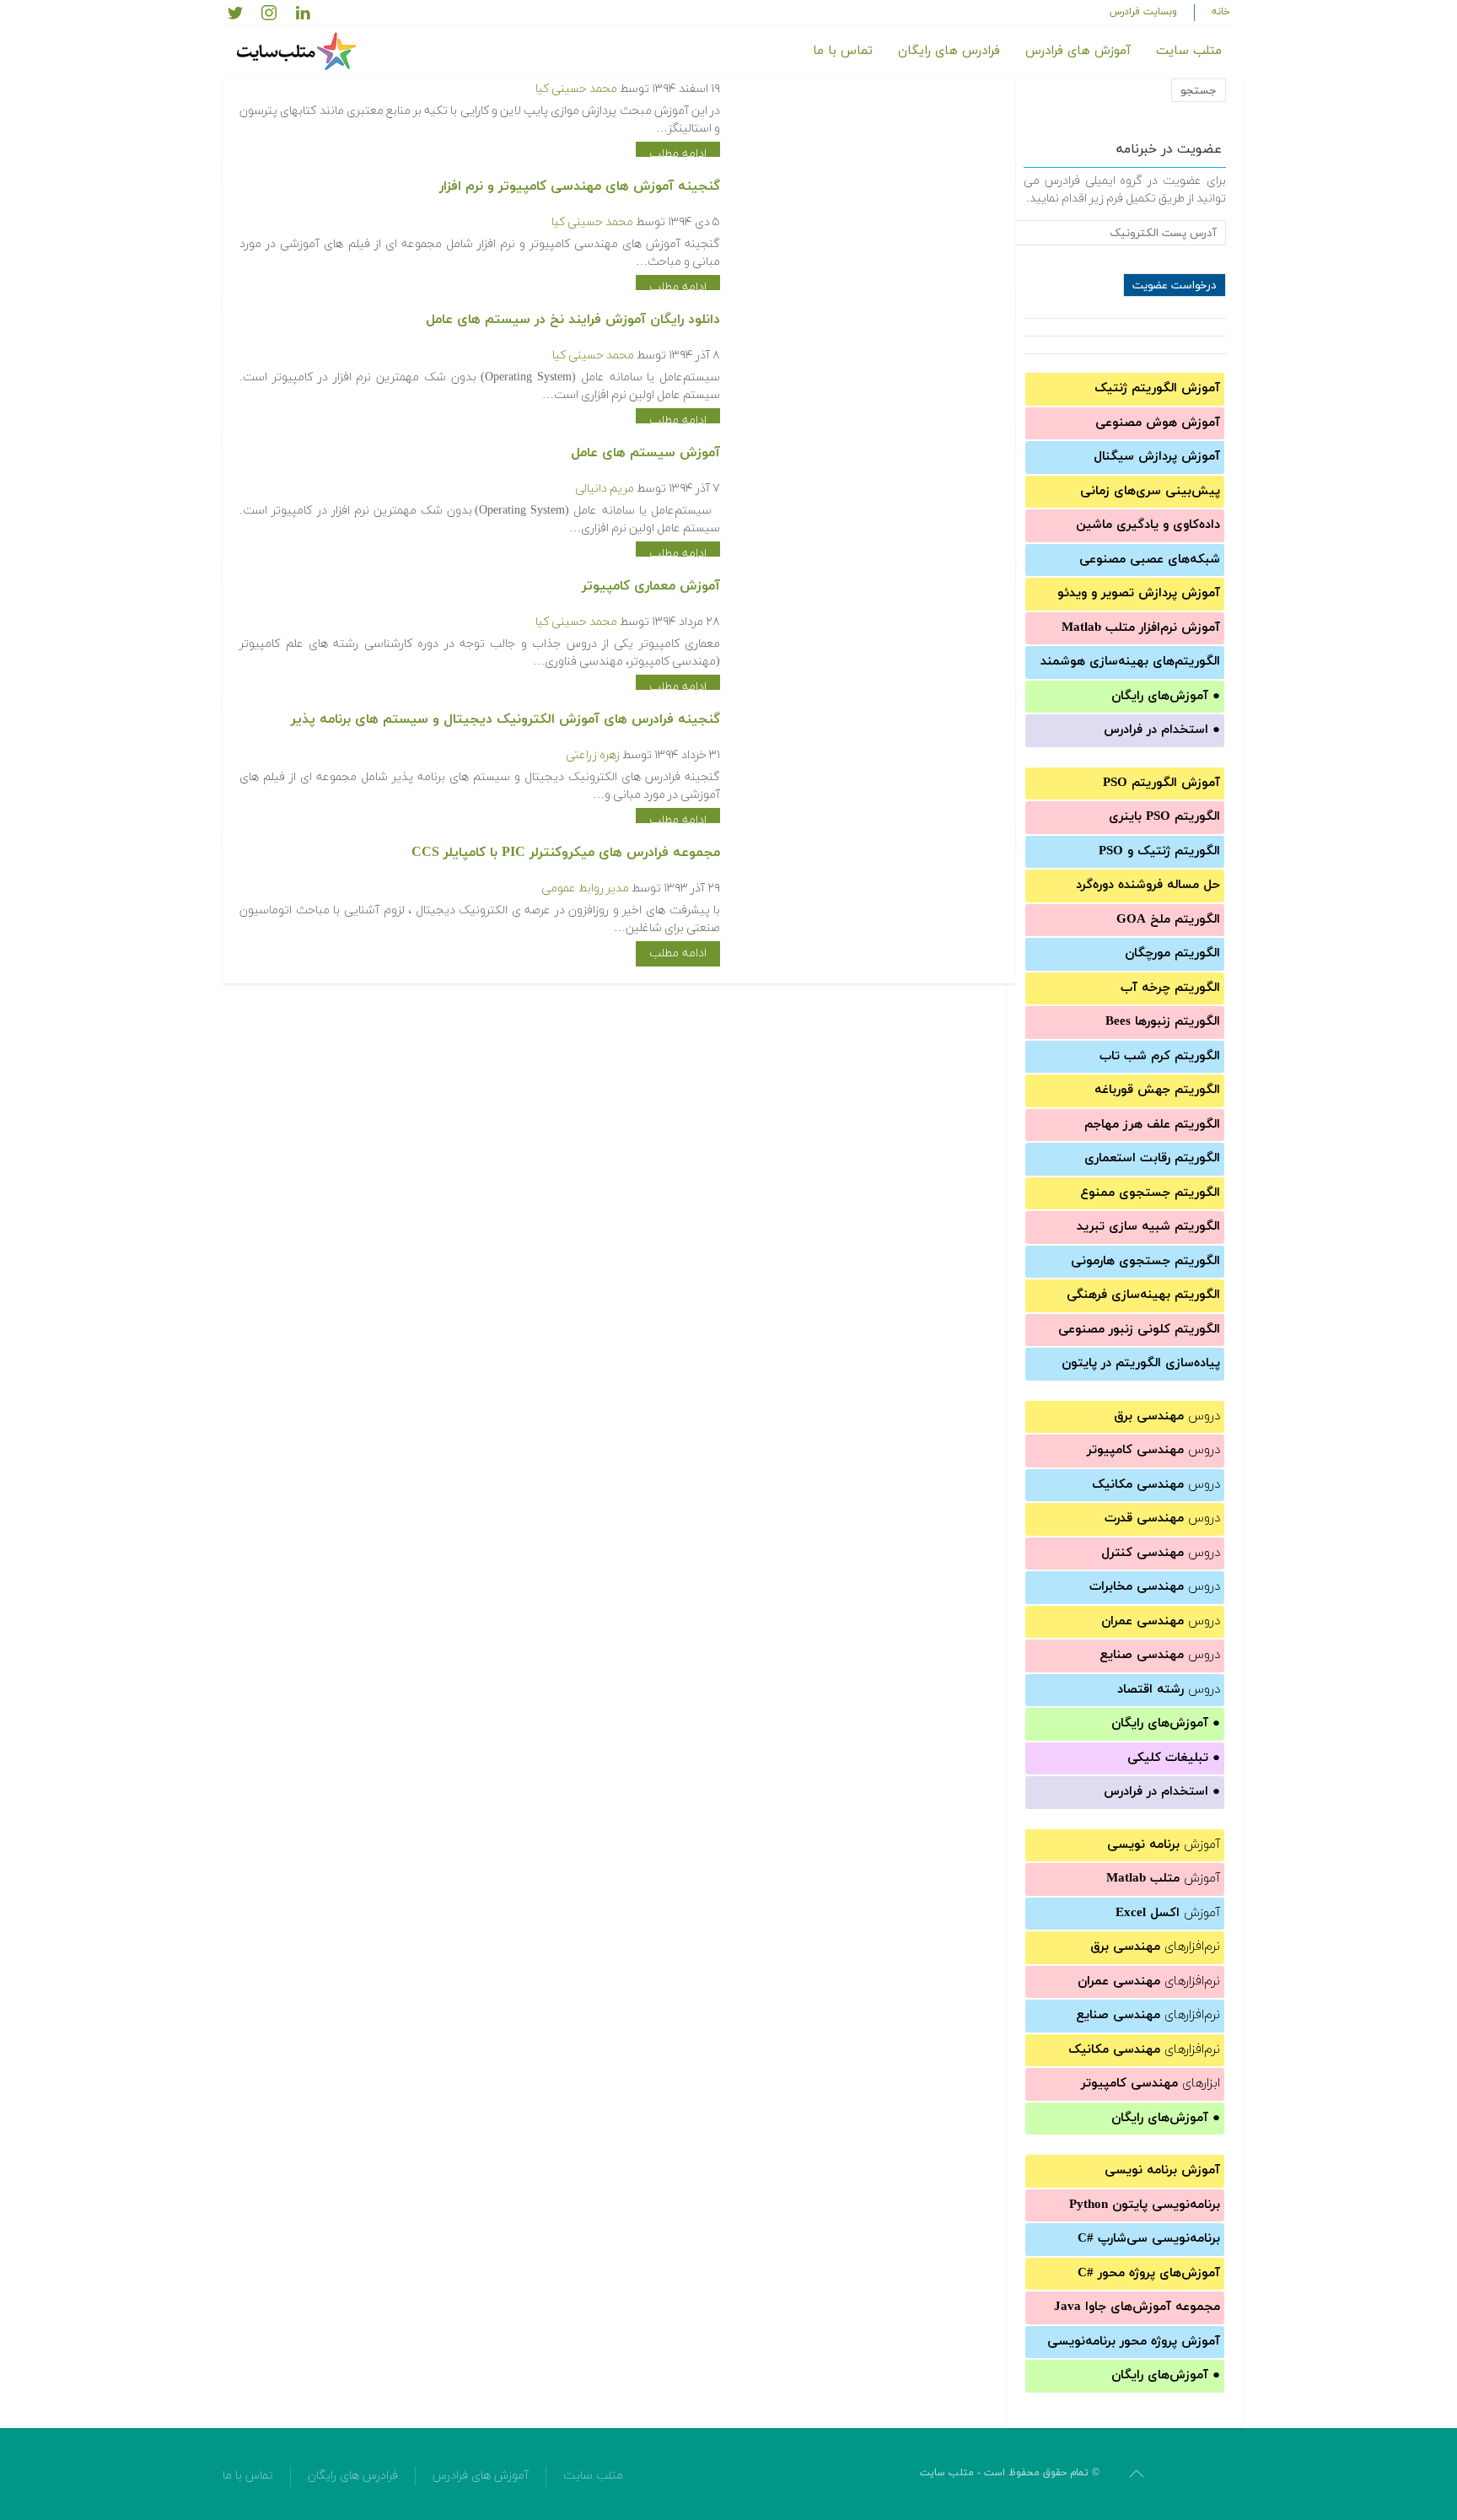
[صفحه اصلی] (298, 51)
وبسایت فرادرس (1143, 12)
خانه (1221, 12)
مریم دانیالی (605, 489)
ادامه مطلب (678, 154)
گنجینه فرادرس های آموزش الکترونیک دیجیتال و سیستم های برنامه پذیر (505, 719)
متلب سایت (1189, 51)
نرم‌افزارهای (1155, 1947)
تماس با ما (843, 51)
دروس (1167, 1416)
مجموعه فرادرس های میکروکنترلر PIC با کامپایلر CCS (566, 853)
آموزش (1164, 1845)
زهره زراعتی (593, 755)
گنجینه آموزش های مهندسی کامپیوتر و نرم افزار (580, 186)
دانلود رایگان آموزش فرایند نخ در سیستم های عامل (573, 320)
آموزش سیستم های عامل (645, 453)
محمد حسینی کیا (576, 89)
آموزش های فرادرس (1078, 51)
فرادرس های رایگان (949, 51)
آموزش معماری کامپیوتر (651, 586)
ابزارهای (1151, 2084)
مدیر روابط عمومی (585, 888)
